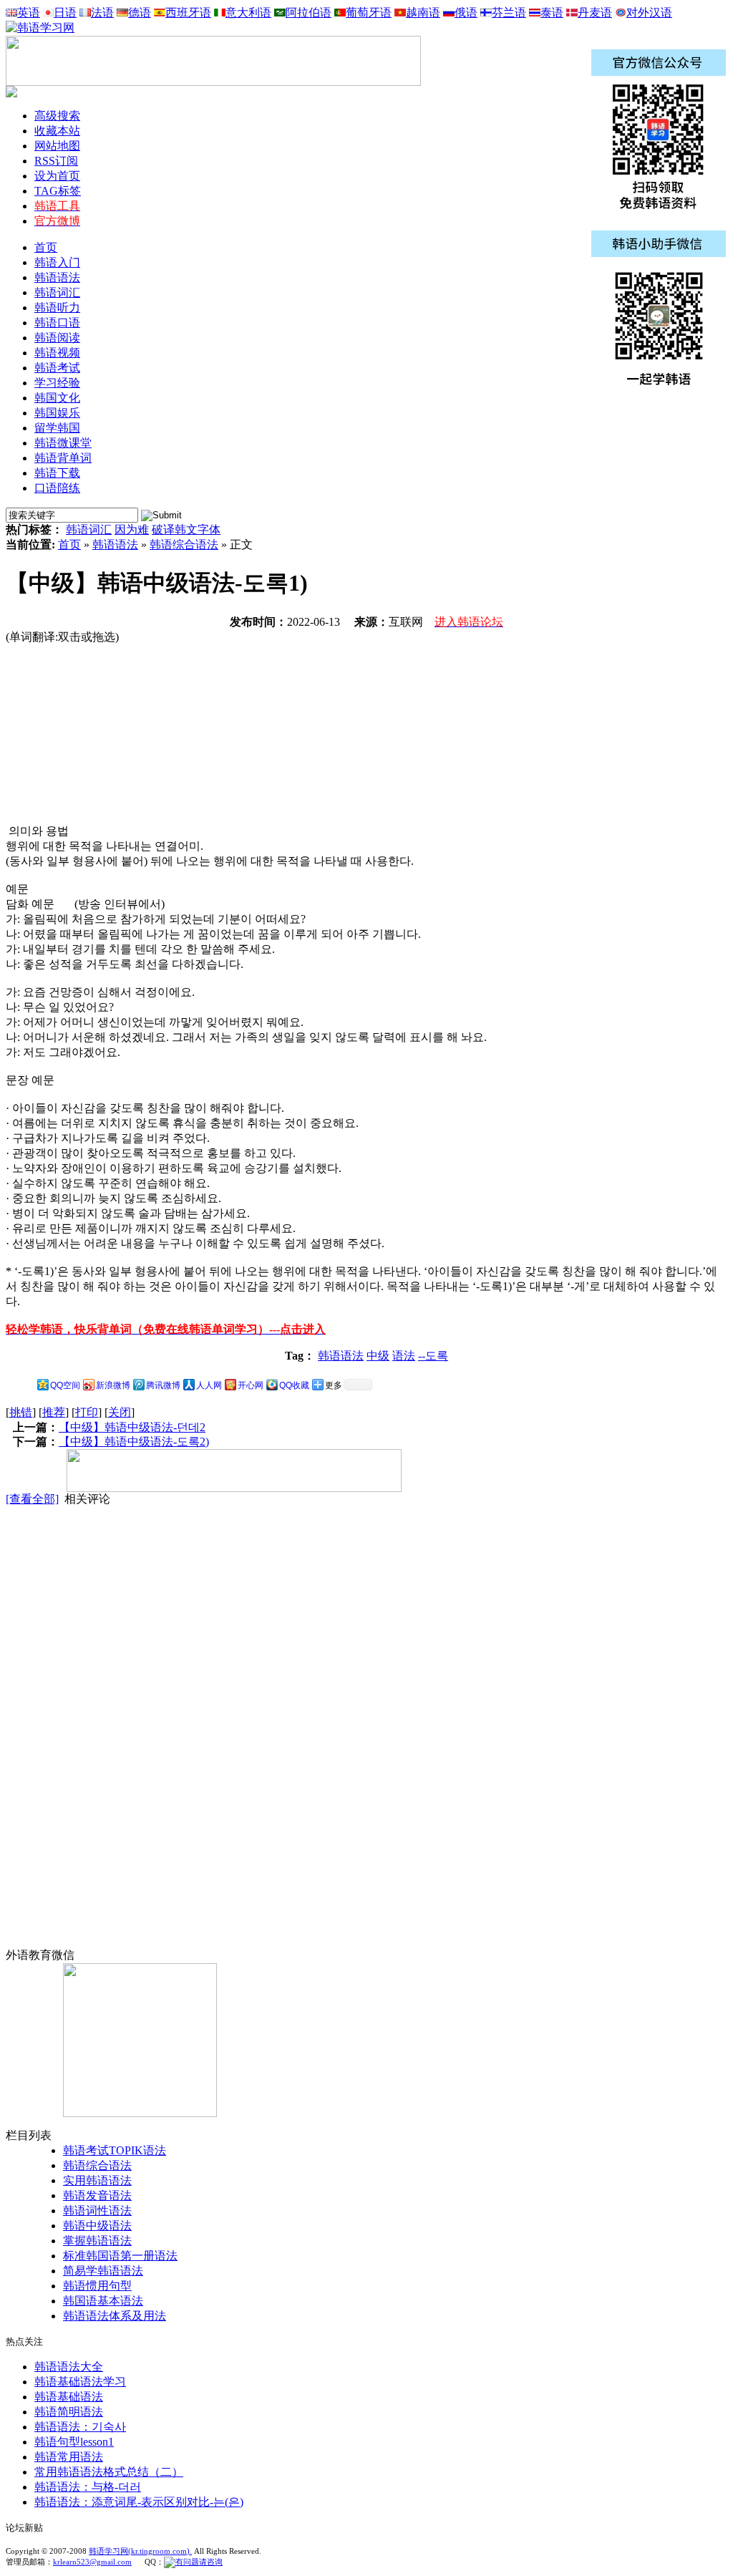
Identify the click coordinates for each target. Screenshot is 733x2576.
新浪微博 (113, 1385)
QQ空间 (65, 1385)
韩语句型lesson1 (74, 2442)
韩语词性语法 (97, 2211)
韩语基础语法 (69, 2397)
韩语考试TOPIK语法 (115, 2150)
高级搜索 (57, 116)
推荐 (54, 1412)
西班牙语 (188, 13)
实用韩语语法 (97, 2180)
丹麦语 (595, 13)
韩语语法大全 (69, 2367)
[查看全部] (32, 1499)
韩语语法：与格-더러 (88, 2487)
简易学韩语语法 (103, 2271)
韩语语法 (115, 544)
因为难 (132, 529)
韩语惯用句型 (97, 2286)
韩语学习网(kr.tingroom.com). (140, 2551)
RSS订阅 (56, 161)
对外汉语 (649, 13)
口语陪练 (57, 488)
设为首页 (57, 176)
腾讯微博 (163, 1385)
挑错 (21, 1412)
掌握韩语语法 (97, 2241)
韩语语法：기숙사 (80, 2427)
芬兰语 (509, 13)
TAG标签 (58, 191)
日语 (65, 13)
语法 (404, 1356)
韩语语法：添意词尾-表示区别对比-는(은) (139, 2502)
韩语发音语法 (97, 2195)
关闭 (120, 1412)
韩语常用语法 (69, 2457)
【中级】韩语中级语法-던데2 (132, 1427)
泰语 (552, 13)
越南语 (423, 13)
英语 (29, 13)
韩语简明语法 (69, 2412)
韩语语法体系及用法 (115, 2316)
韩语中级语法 (97, 2226)
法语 (102, 13)
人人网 (209, 1385)
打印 (87, 1412)
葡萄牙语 (369, 13)
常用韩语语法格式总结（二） (109, 2472)
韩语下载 (57, 473)
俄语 (466, 13)
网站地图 (57, 146)
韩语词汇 (89, 529)
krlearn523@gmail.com (92, 2562)
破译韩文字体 (186, 529)
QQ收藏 (294, 1385)
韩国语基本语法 (103, 2301)
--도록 (433, 1356)
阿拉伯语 (309, 13)
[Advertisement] (113, 735)
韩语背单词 (63, 458)
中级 (378, 1356)
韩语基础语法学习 (80, 2382)
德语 (140, 13)
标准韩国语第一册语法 (120, 2256)
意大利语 (248, 13)
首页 (46, 247)
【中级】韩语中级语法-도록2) (134, 1442)
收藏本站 (57, 131)
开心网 (251, 1385)
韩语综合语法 (184, 544)
